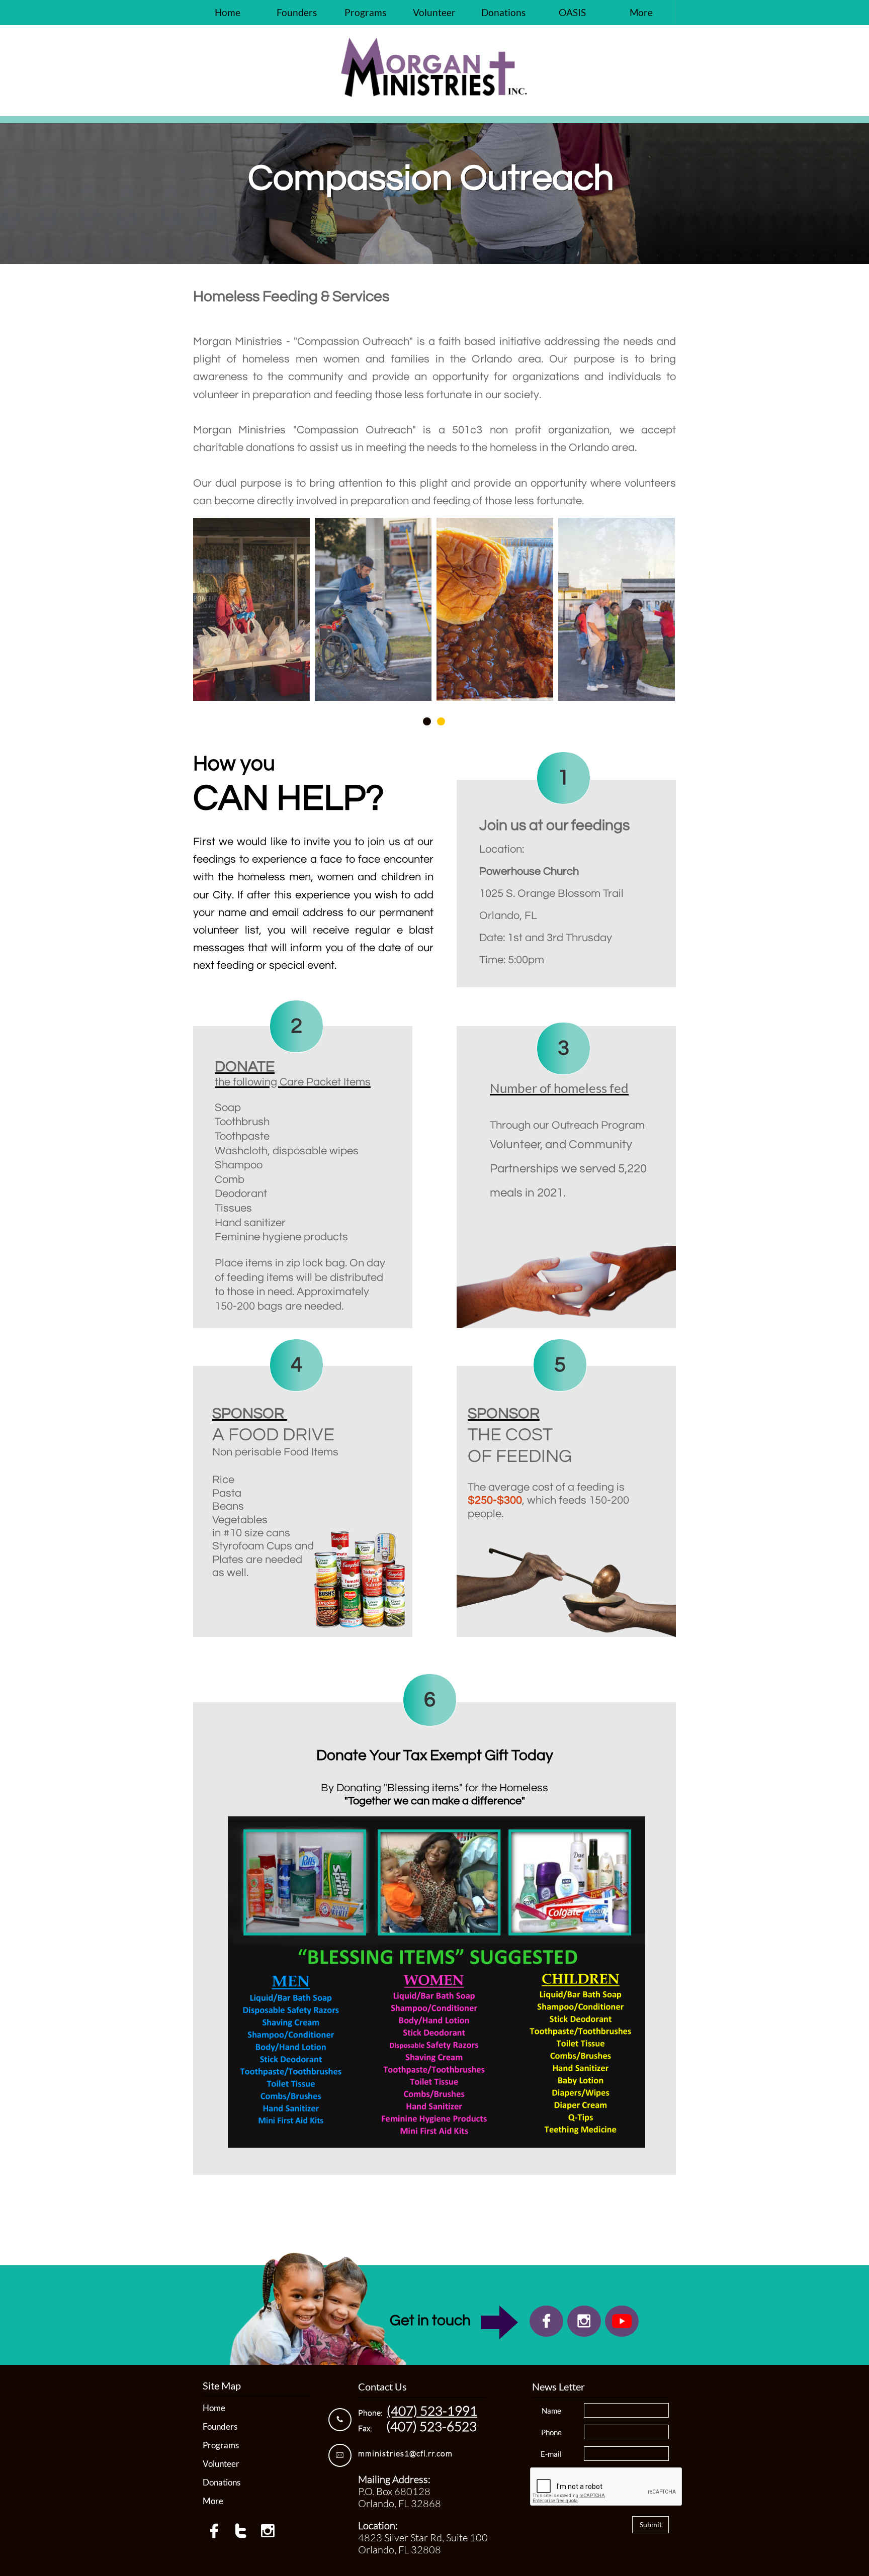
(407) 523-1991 (432, 2411)
